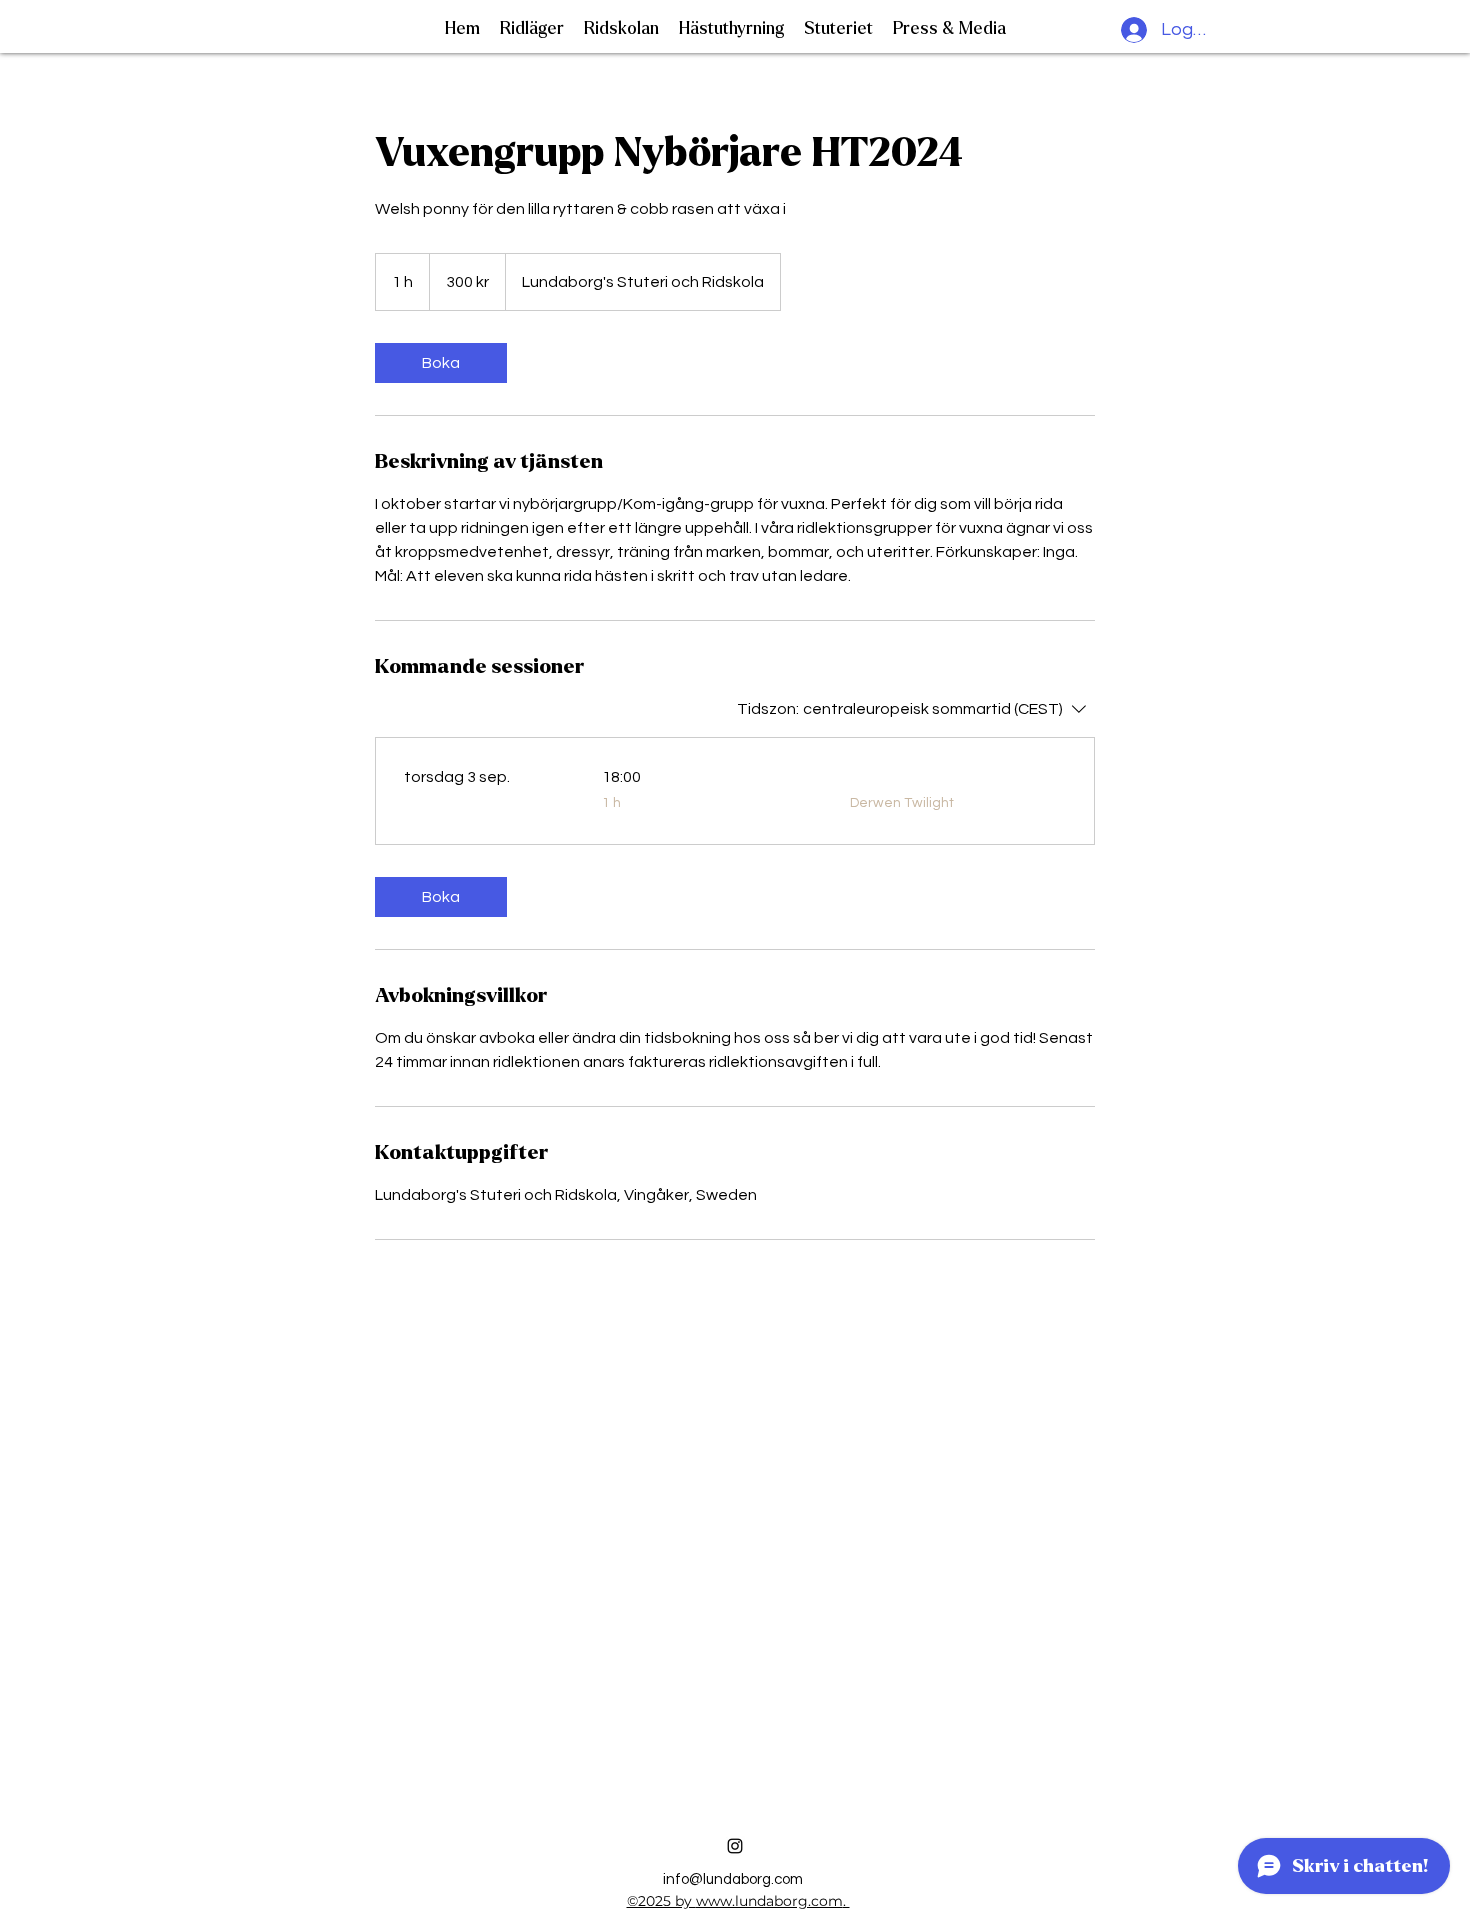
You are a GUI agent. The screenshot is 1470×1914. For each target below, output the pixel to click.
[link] (441, 363)
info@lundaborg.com (733, 1879)
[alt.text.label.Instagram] (735, 1846)
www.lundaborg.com (769, 1901)
